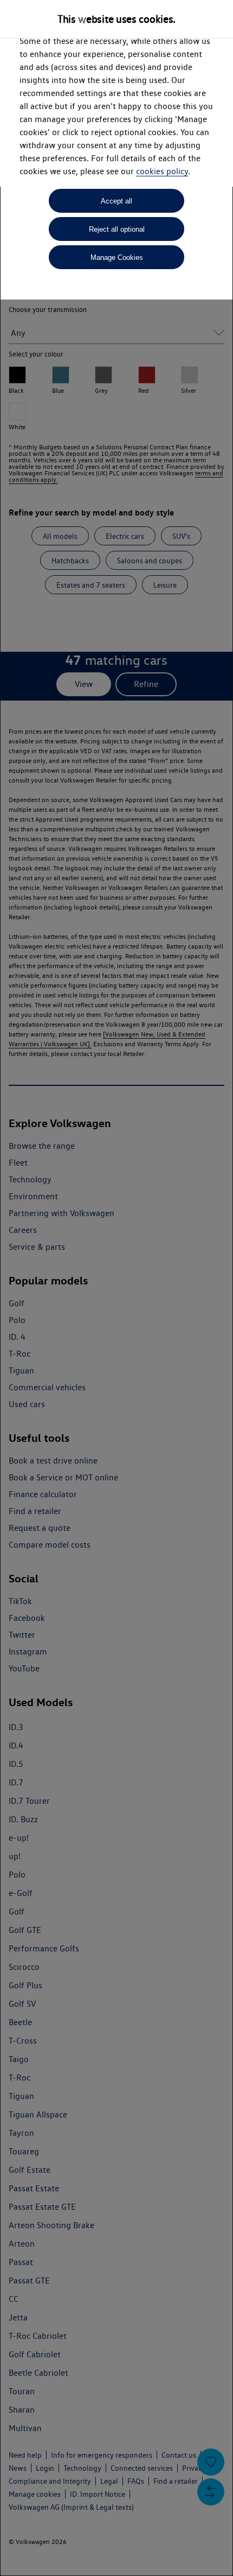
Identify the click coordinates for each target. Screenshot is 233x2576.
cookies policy (162, 171)
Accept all (116, 201)
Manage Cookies (117, 257)
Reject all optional (117, 229)
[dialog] (116, 1288)
